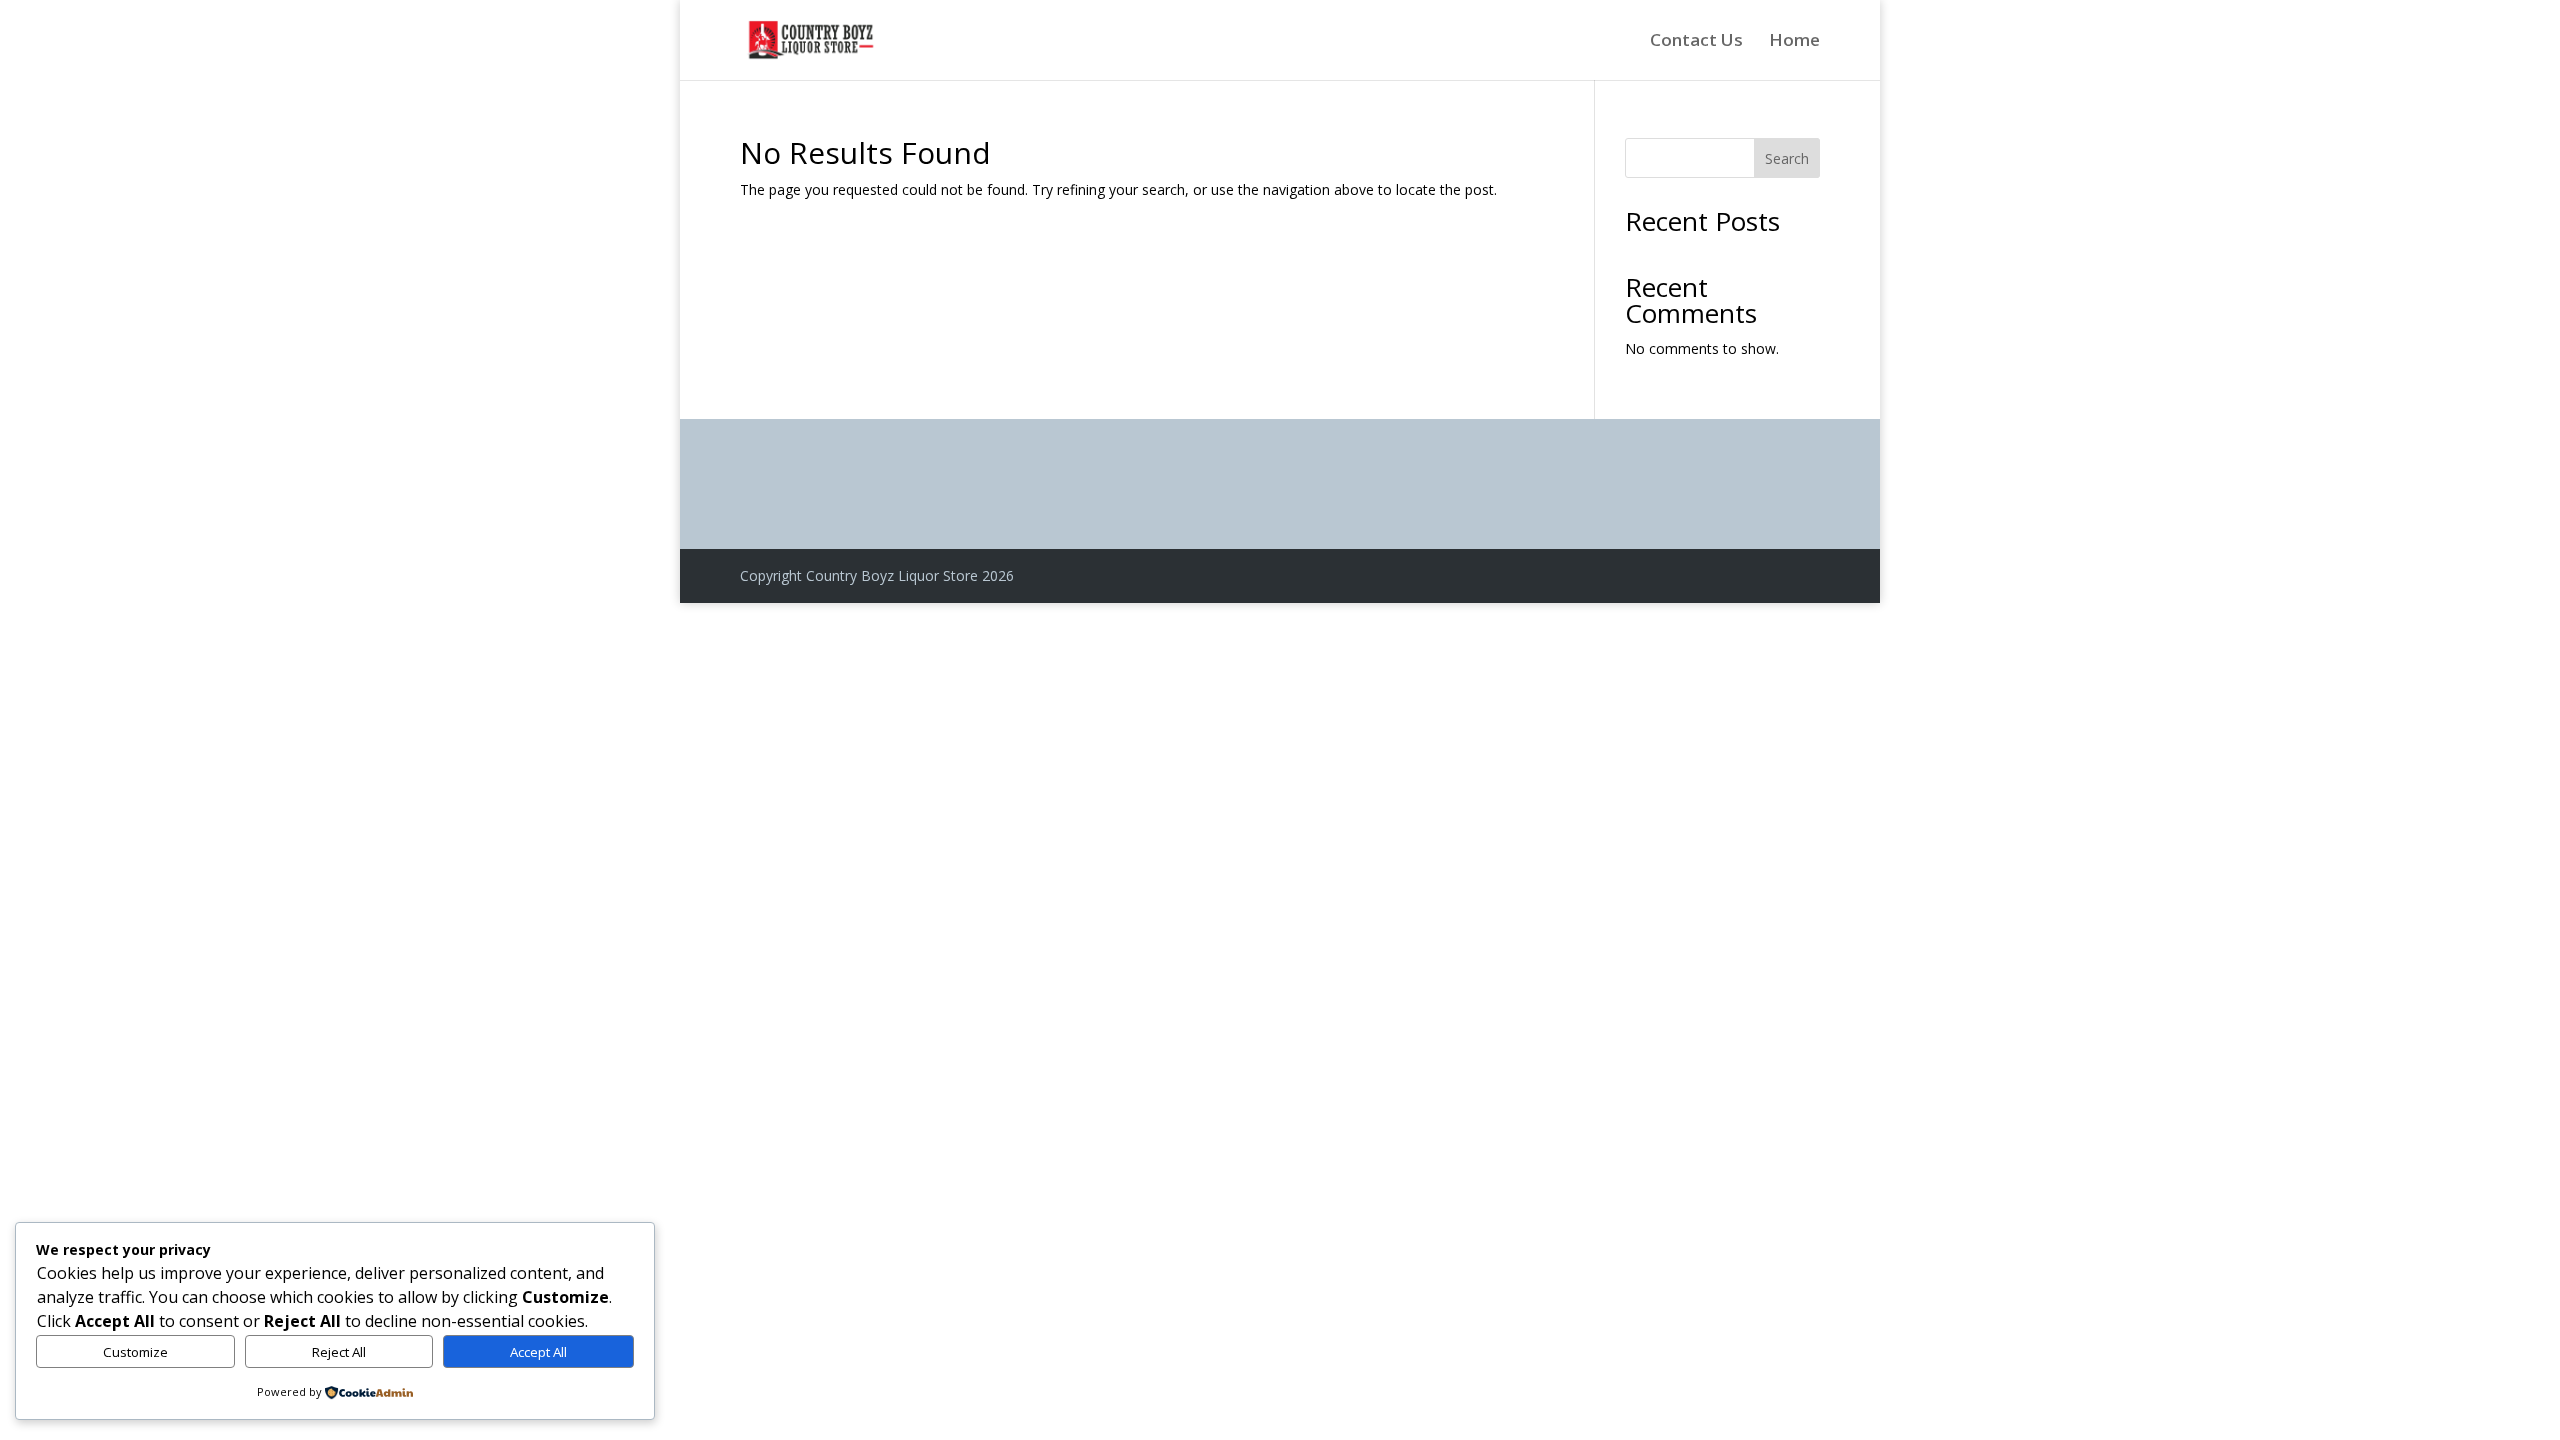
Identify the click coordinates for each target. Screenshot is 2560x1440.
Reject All (339, 1352)
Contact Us (1696, 42)
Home (1794, 42)
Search (1787, 158)
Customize (135, 1352)
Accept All (538, 1352)
